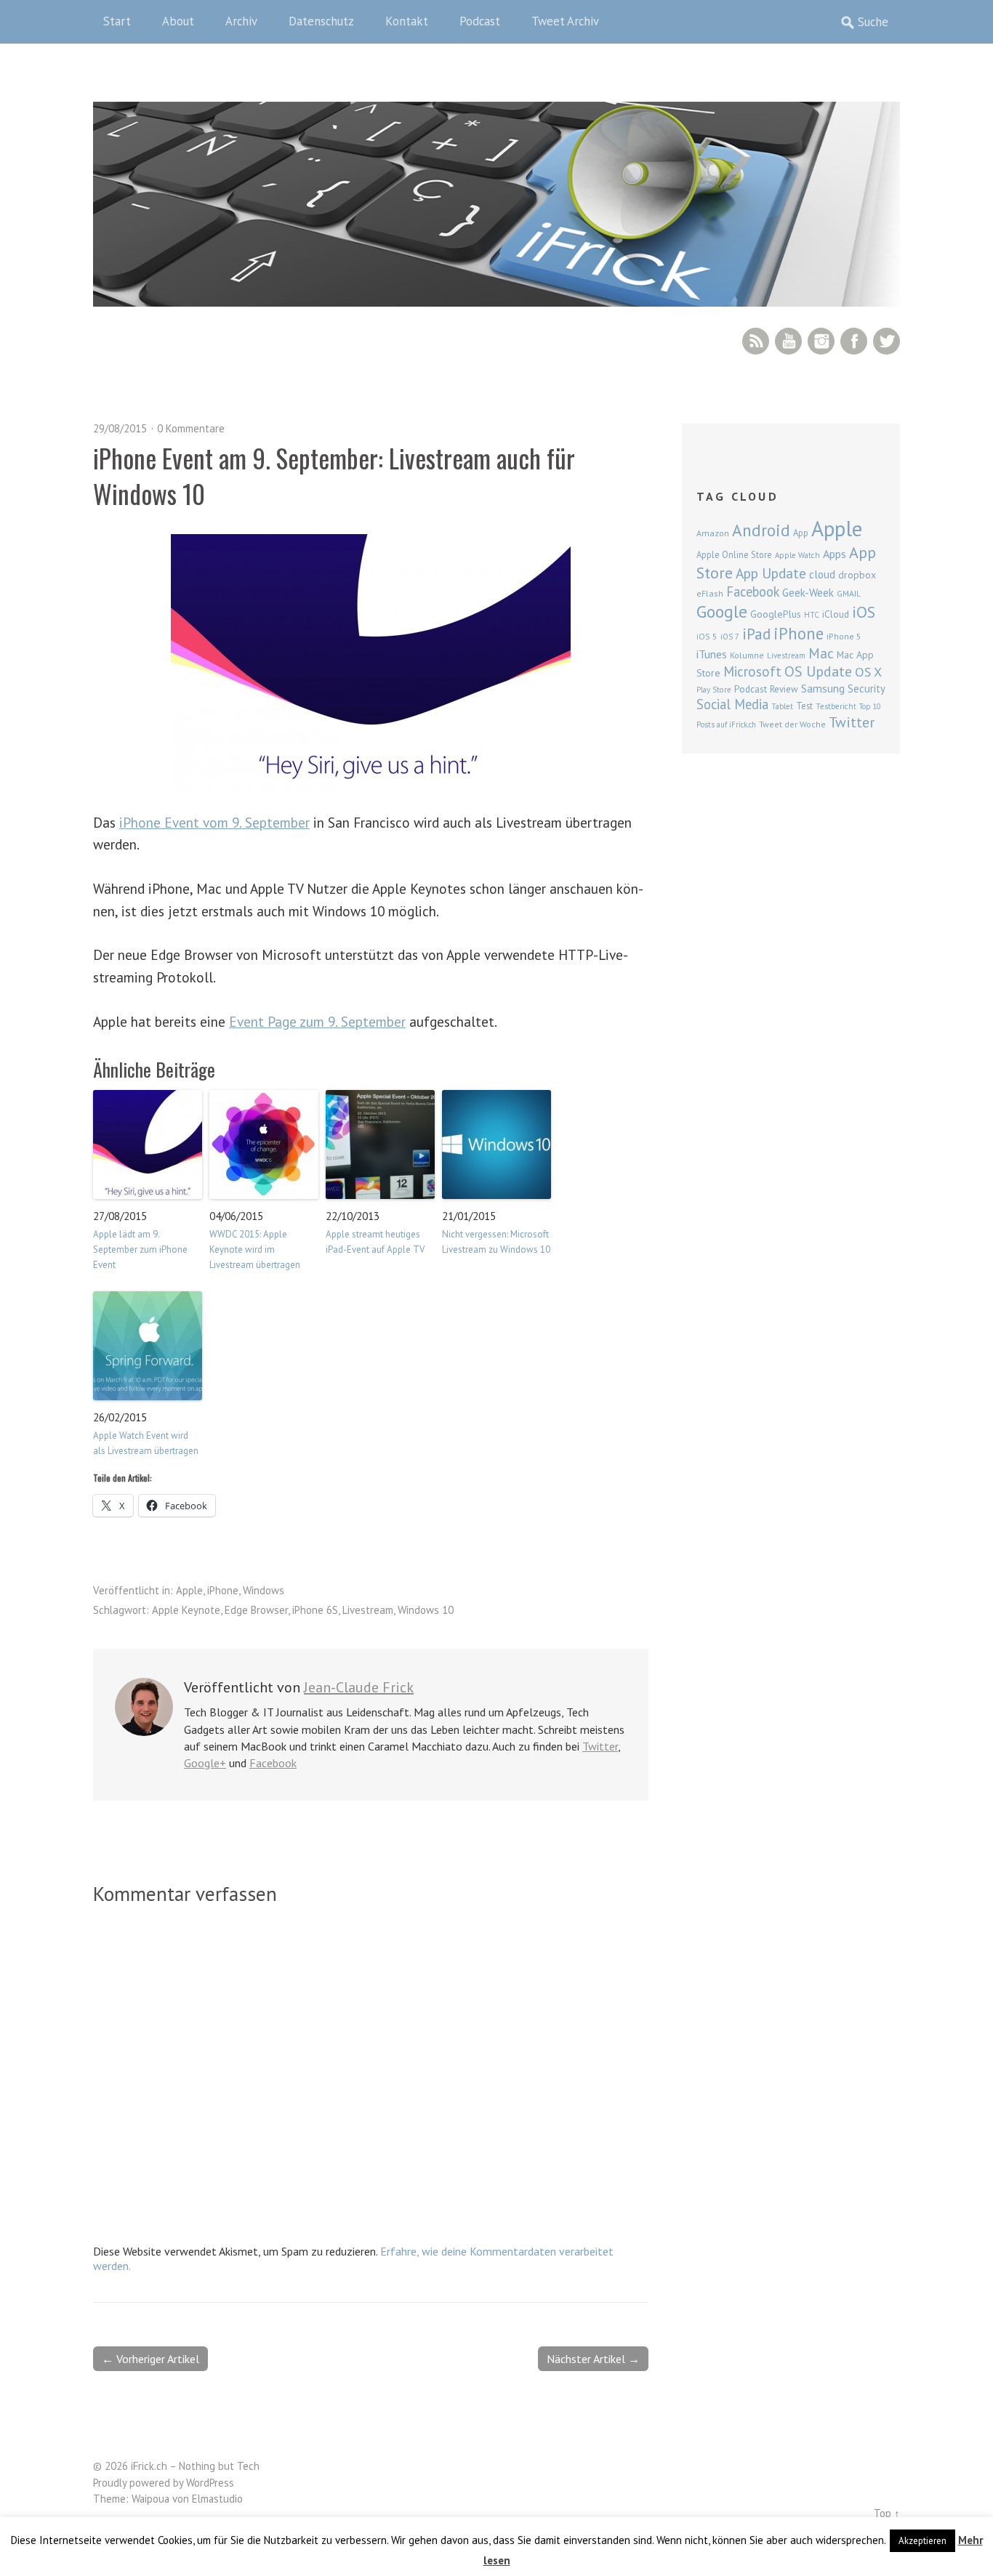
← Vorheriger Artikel (150, 2359)
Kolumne (747, 655)
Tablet (782, 706)
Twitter (887, 341)
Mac (821, 653)
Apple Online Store (734, 554)
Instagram (821, 341)
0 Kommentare (191, 428)
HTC (812, 615)
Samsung (823, 688)
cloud (822, 574)
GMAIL (849, 593)
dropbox (857, 575)
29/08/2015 (120, 428)
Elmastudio (217, 2499)
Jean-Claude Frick (359, 1687)
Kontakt (407, 21)
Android (761, 530)
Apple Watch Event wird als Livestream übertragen (146, 1443)
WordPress (210, 2483)
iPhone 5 (844, 636)
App (801, 533)
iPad (756, 634)
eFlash (710, 593)
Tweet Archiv (565, 21)
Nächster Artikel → (593, 2359)
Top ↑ (887, 2513)
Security (867, 689)
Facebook (854, 341)
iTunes (712, 654)
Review (784, 689)
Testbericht (836, 706)
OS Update (818, 671)
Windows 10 (426, 1610)
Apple (189, 1590)
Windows (264, 1590)
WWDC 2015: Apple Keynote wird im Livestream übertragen (255, 1249)
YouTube (788, 341)
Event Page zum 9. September (317, 1021)
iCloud (836, 614)
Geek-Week (808, 593)
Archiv (241, 21)
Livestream (368, 1610)
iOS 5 (707, 636)
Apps (835, 554)
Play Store (714, 690)
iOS (864, 612)
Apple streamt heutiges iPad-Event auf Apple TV (375, 1242)
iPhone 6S (315, 1610)
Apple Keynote (186, 1610)
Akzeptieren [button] (922, 2541)
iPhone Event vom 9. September (214, 822)
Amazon (713, 533)
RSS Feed (756, 341)
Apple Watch (797, 555)
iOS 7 (730, 637)
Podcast (480, 21)
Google (722, 611)
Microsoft (752, 671)
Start (117, 21)
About (178, 21)
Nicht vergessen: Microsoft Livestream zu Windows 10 (496, 1242)
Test (804, 706)
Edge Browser (256, 1610)
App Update (771, 573)
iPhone (223, 1590)
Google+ (205, 1763)
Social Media (732, 704)
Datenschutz (321, 21)
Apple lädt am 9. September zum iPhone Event (140, 1249)
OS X (868, 672)
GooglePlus (776, 614)
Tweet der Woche (792, 724)
